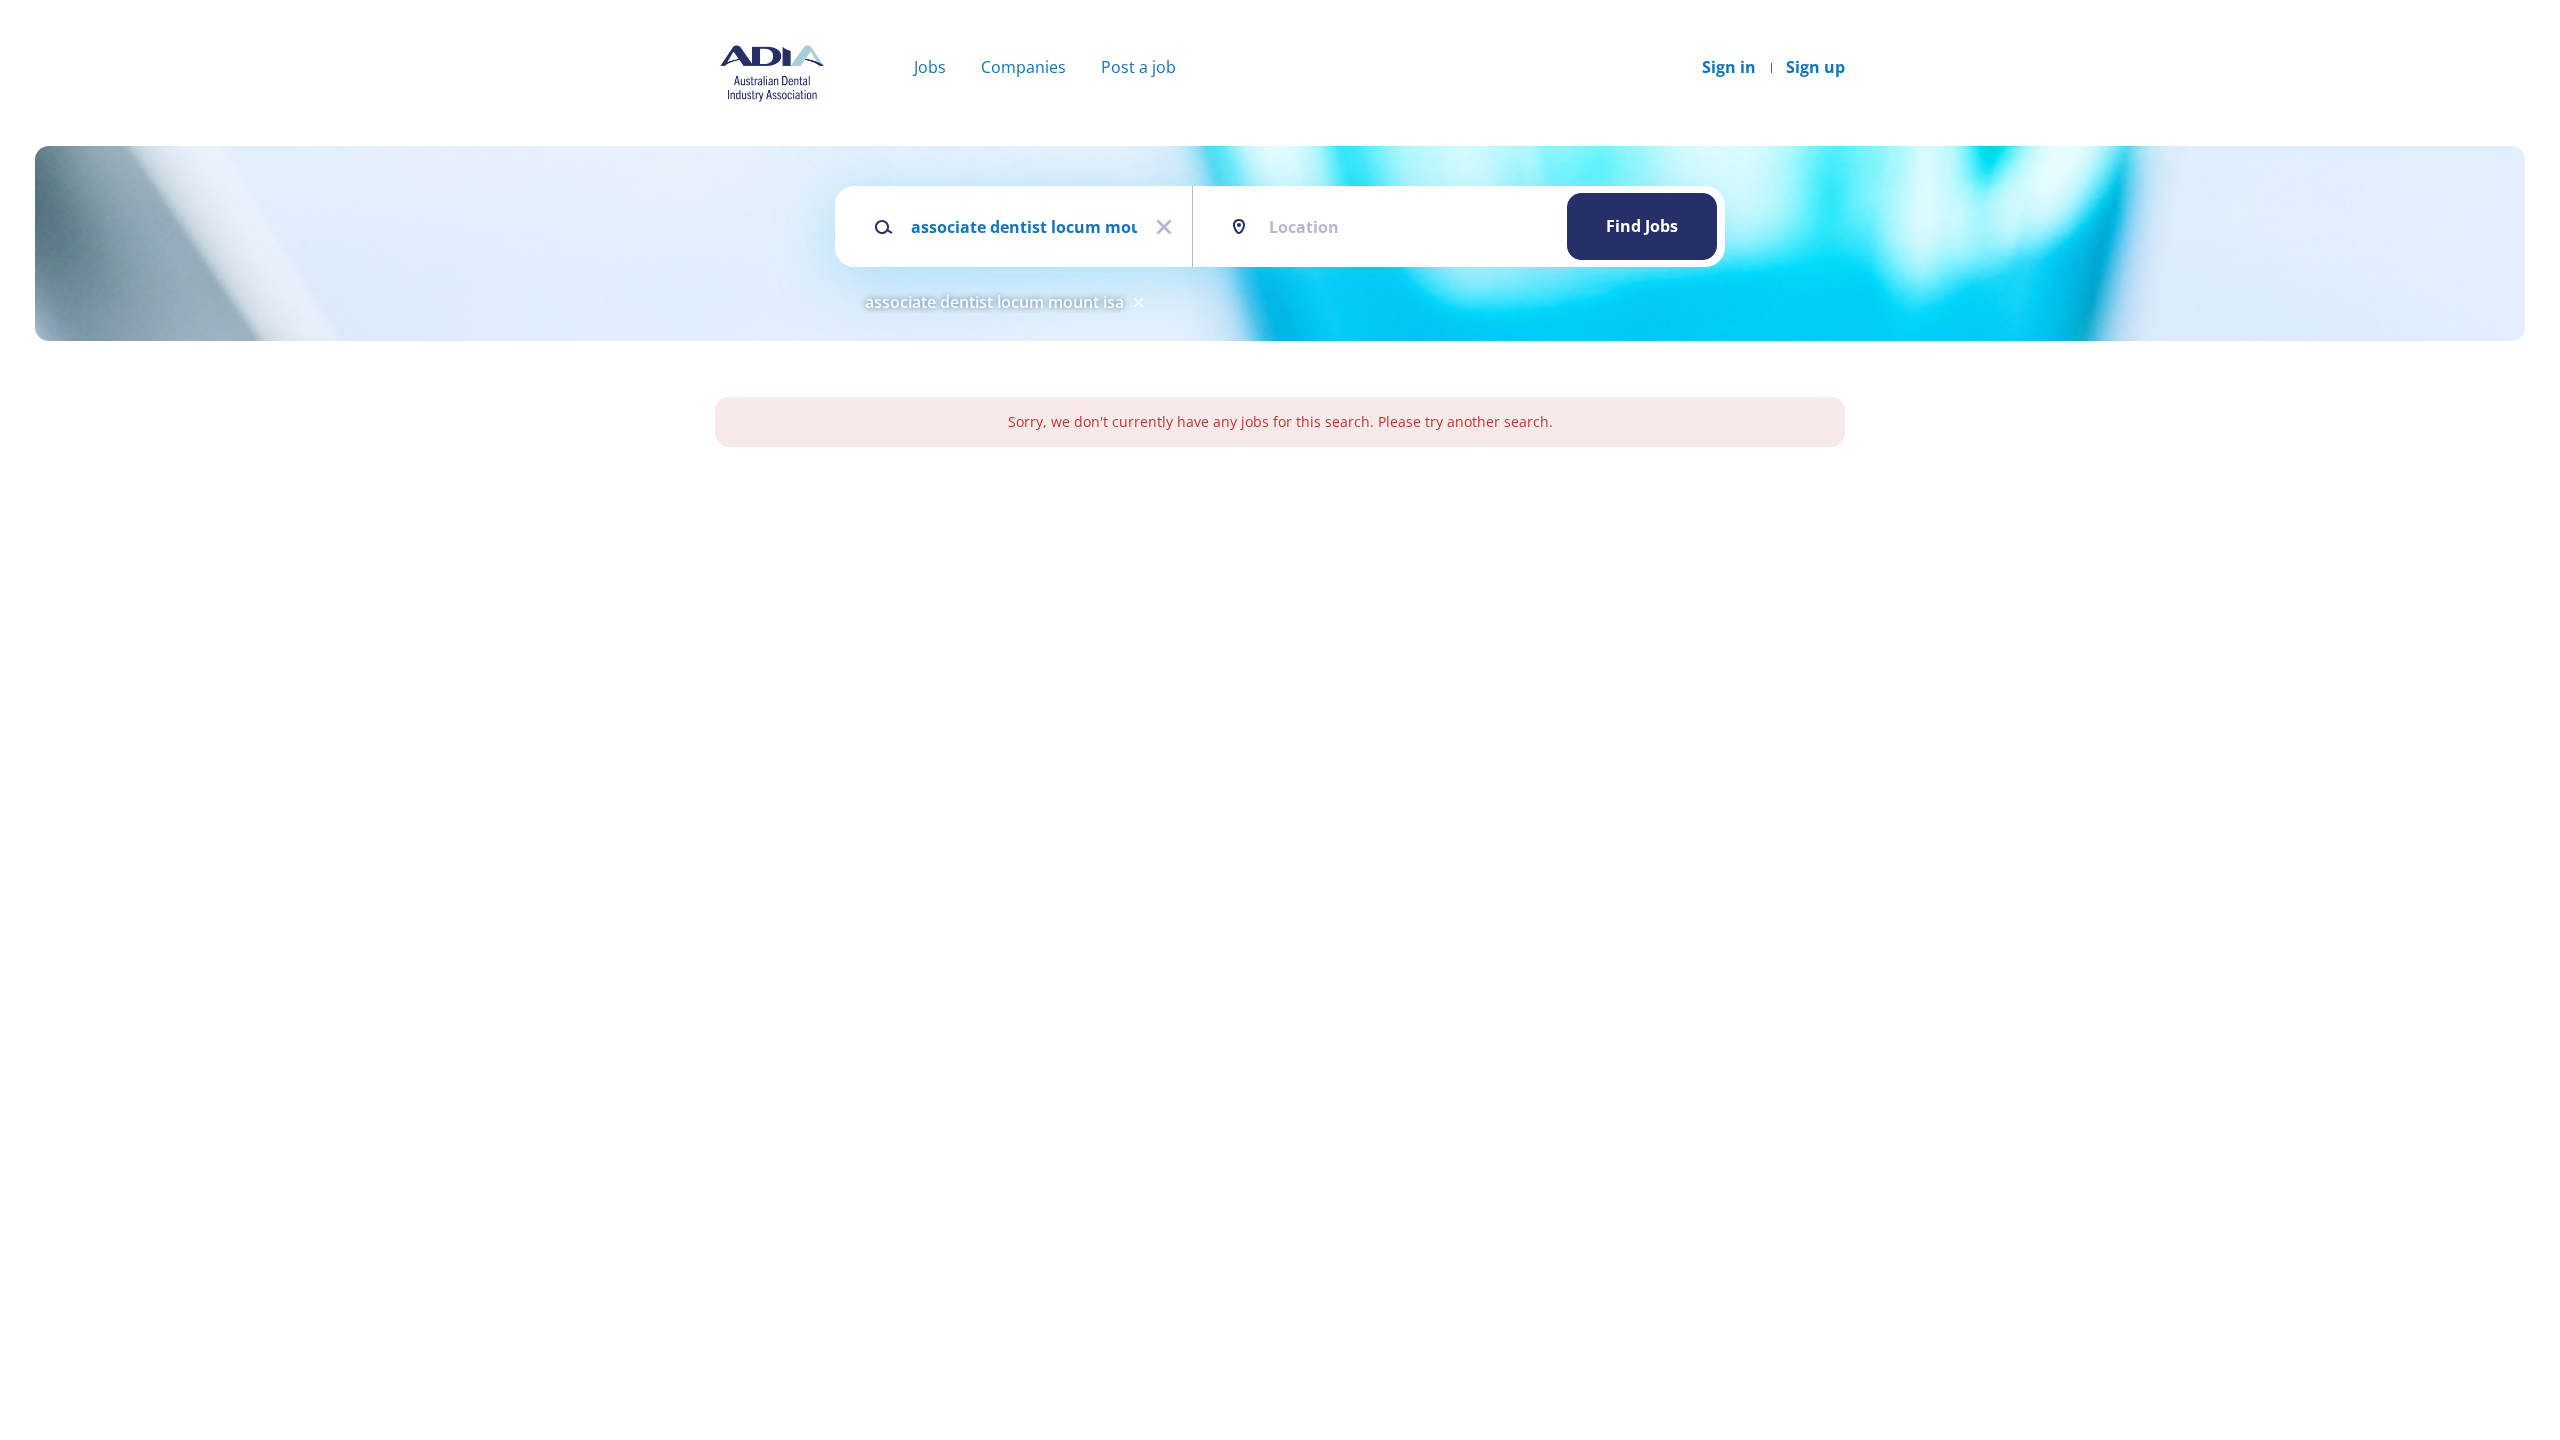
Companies (1023, 67)
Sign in (1729, 67)
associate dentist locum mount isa (994, 302)
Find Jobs (1642, 226)
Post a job (1138, 67)
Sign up (1815, 67)
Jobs (930, 67)
